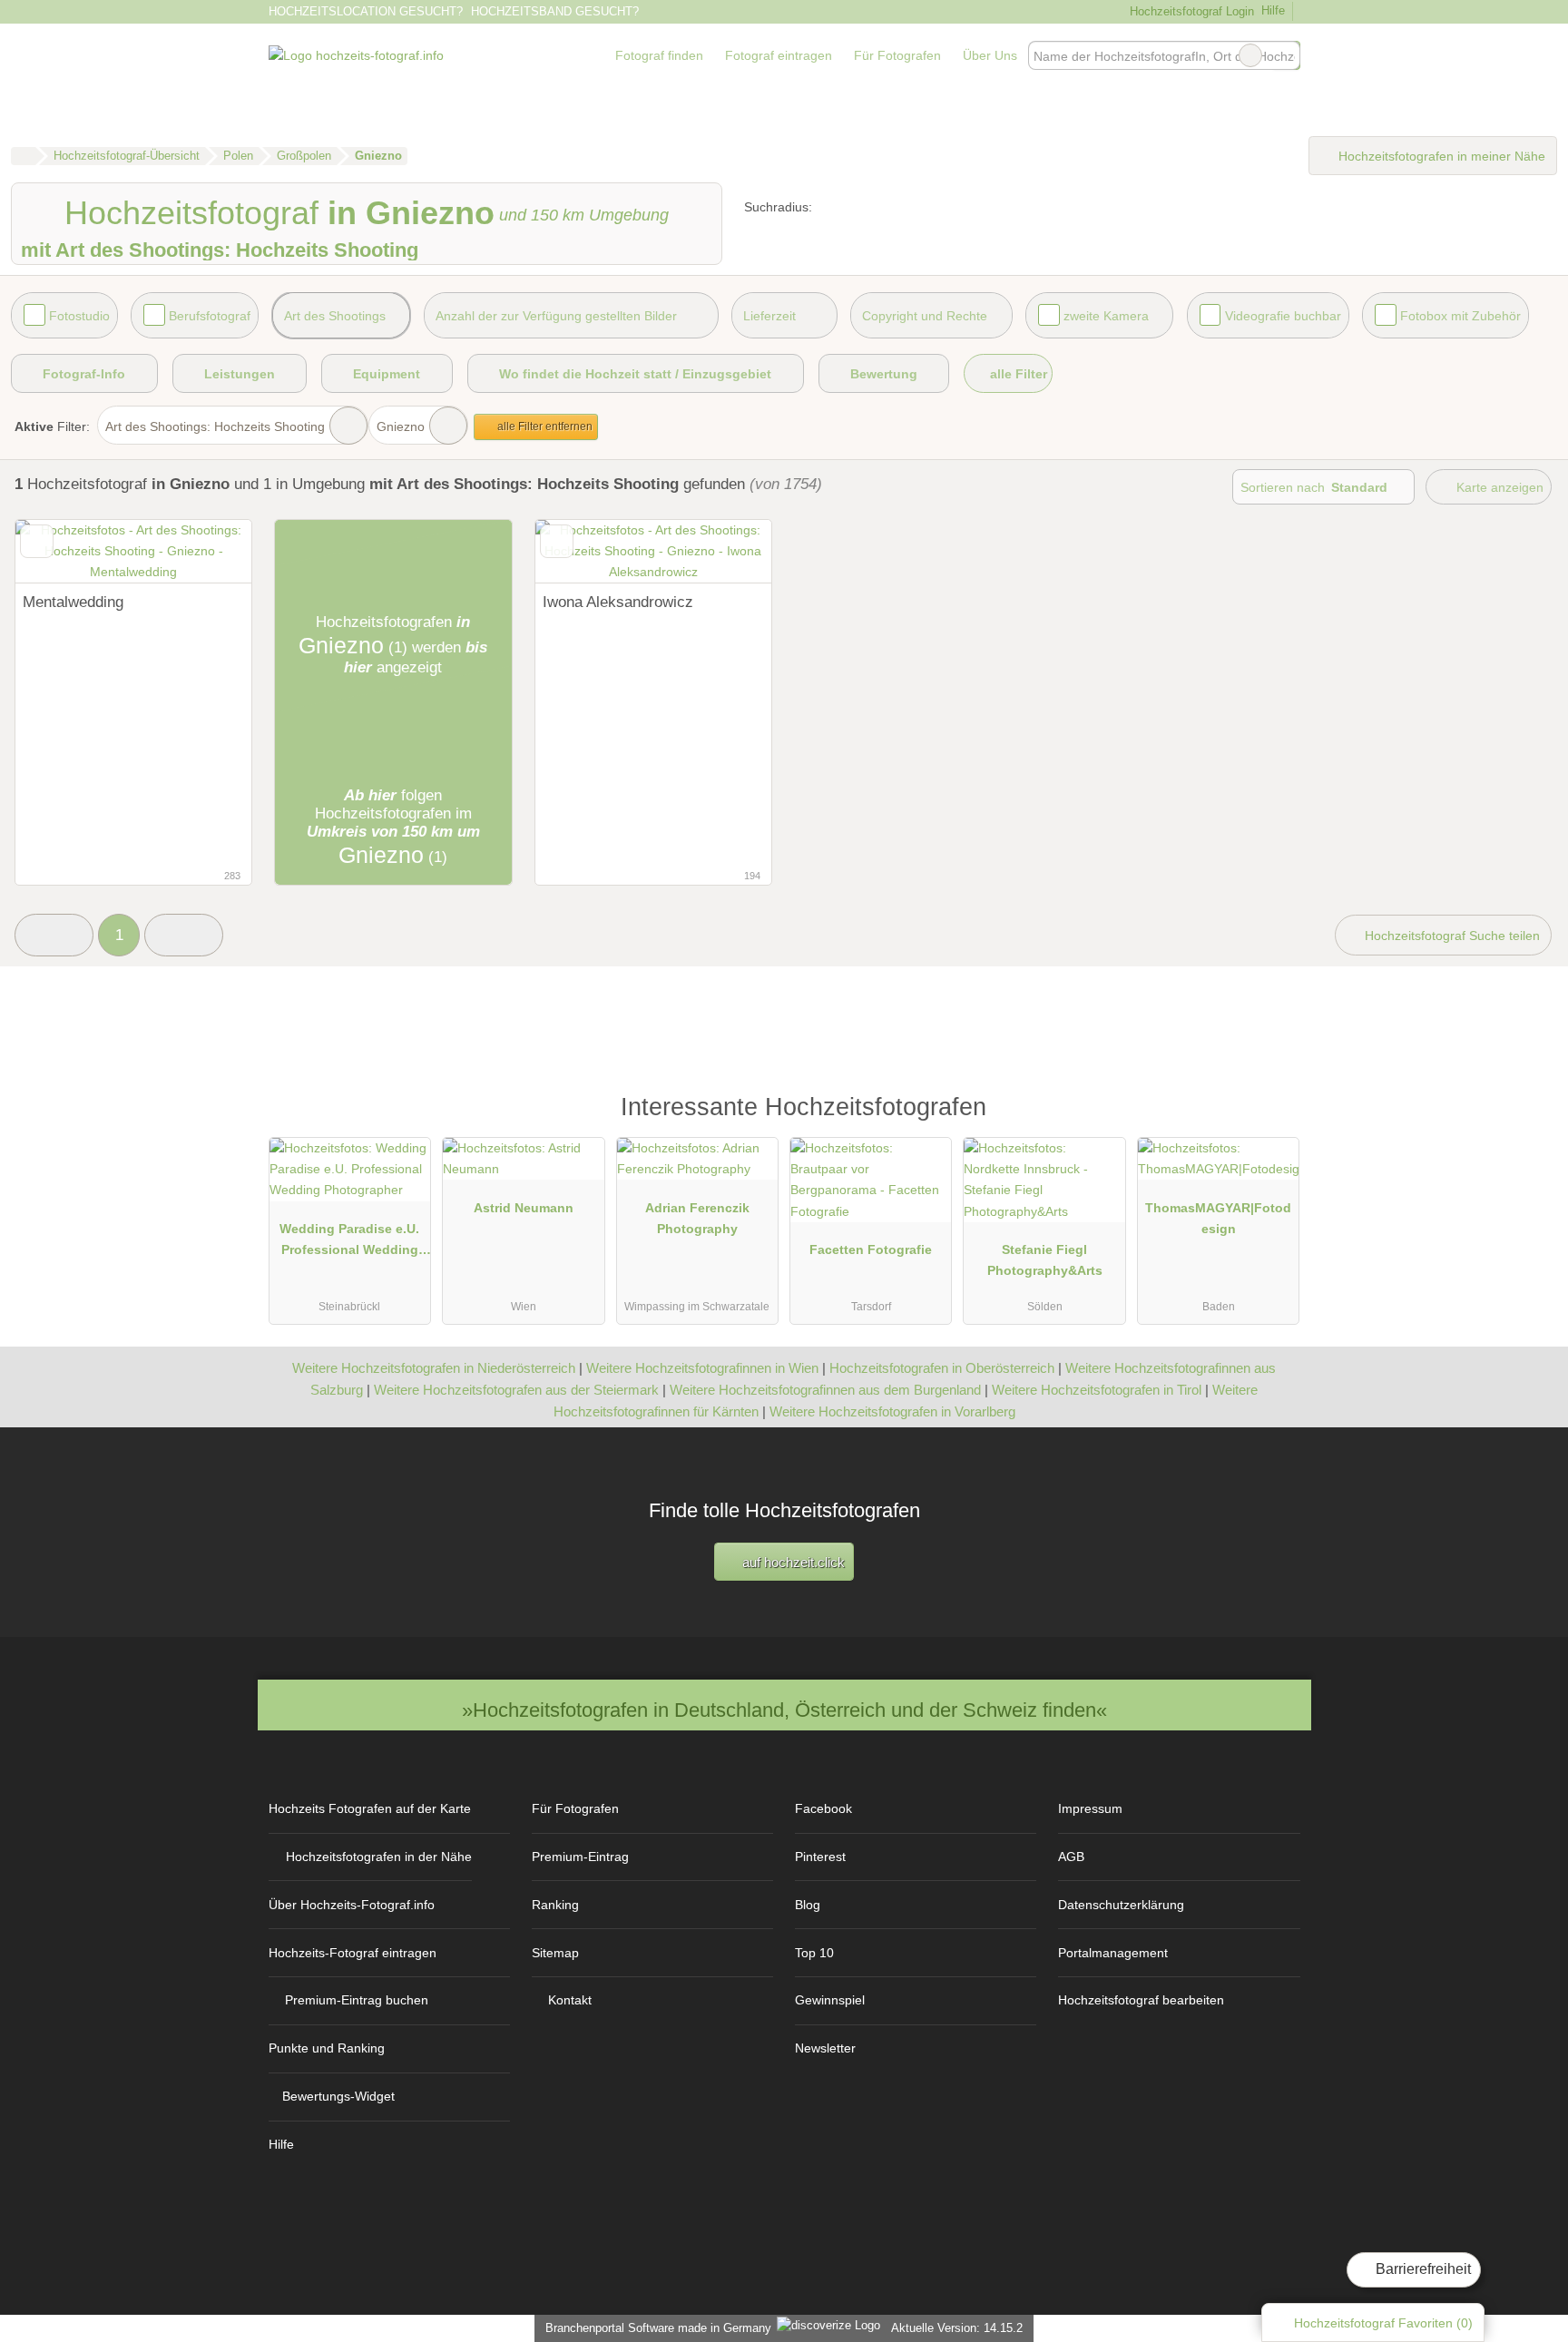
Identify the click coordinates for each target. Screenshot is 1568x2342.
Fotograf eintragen (779, 55)
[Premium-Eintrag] (1274, 1116)
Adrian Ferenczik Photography (697, 1218)
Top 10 (814, 1953)
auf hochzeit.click (792, 1562)
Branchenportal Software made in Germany (655, 2328)
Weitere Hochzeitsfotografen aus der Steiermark (516, 1390)
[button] (54, 935)
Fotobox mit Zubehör (1460, 316)
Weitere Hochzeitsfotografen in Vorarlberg (892, 1411)
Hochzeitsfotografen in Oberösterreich (942, 1368)
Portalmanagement (1113, 1953)
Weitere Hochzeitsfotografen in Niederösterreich (434, 1368)
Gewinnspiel (830, 2000)
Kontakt (570, 2000)
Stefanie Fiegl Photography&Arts (1045, 1260)
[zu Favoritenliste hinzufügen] (37, 541)
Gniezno (401, 426)
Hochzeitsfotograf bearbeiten (1141, 2000)
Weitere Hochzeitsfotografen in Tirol (1097, 1390)
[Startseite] (23, 156)
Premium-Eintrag (580, 1857)
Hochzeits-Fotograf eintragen (353, 1953)
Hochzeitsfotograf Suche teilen (1450, 936)
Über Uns (990, 55)
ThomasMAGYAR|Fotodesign (1218, 1218)
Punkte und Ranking (327, 2048)
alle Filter (1017, 374)
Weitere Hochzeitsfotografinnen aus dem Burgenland (825, 1390)
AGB (1071, 1857)
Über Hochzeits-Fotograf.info (352, 1905)
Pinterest (820, 1857)
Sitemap (555, 1953)
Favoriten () (1383, 2323)
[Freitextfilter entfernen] (1250, 55)
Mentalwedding (73, 602)
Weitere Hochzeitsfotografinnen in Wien (702, 1368)
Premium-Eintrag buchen (357, 2000)
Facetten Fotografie (871, 1249)
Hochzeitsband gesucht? (555, 11)
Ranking (555, 1905)
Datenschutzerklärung (1121, 1905)
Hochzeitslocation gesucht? (366, 11)
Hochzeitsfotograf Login (1190, 11)
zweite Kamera (1106, 316)
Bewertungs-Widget (338, 2096)
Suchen (1286, 55)
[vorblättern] (206, 552)
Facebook (823, 1808)
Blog (808, 1905)
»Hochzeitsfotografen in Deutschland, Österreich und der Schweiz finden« (784, 1710)
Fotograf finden (659, 55)
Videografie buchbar (1283, 316)
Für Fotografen (897, 55)
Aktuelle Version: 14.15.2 (957, 2328)
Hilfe (1273, 10)
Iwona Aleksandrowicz (618, 602)
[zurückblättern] (61, 552)
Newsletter (825, 2048)
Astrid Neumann (524, 1208)
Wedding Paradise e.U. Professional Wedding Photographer (349, 1243)
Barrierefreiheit (1421, 2269)
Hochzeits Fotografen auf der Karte (370, 1808)
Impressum (1090, 1808)
